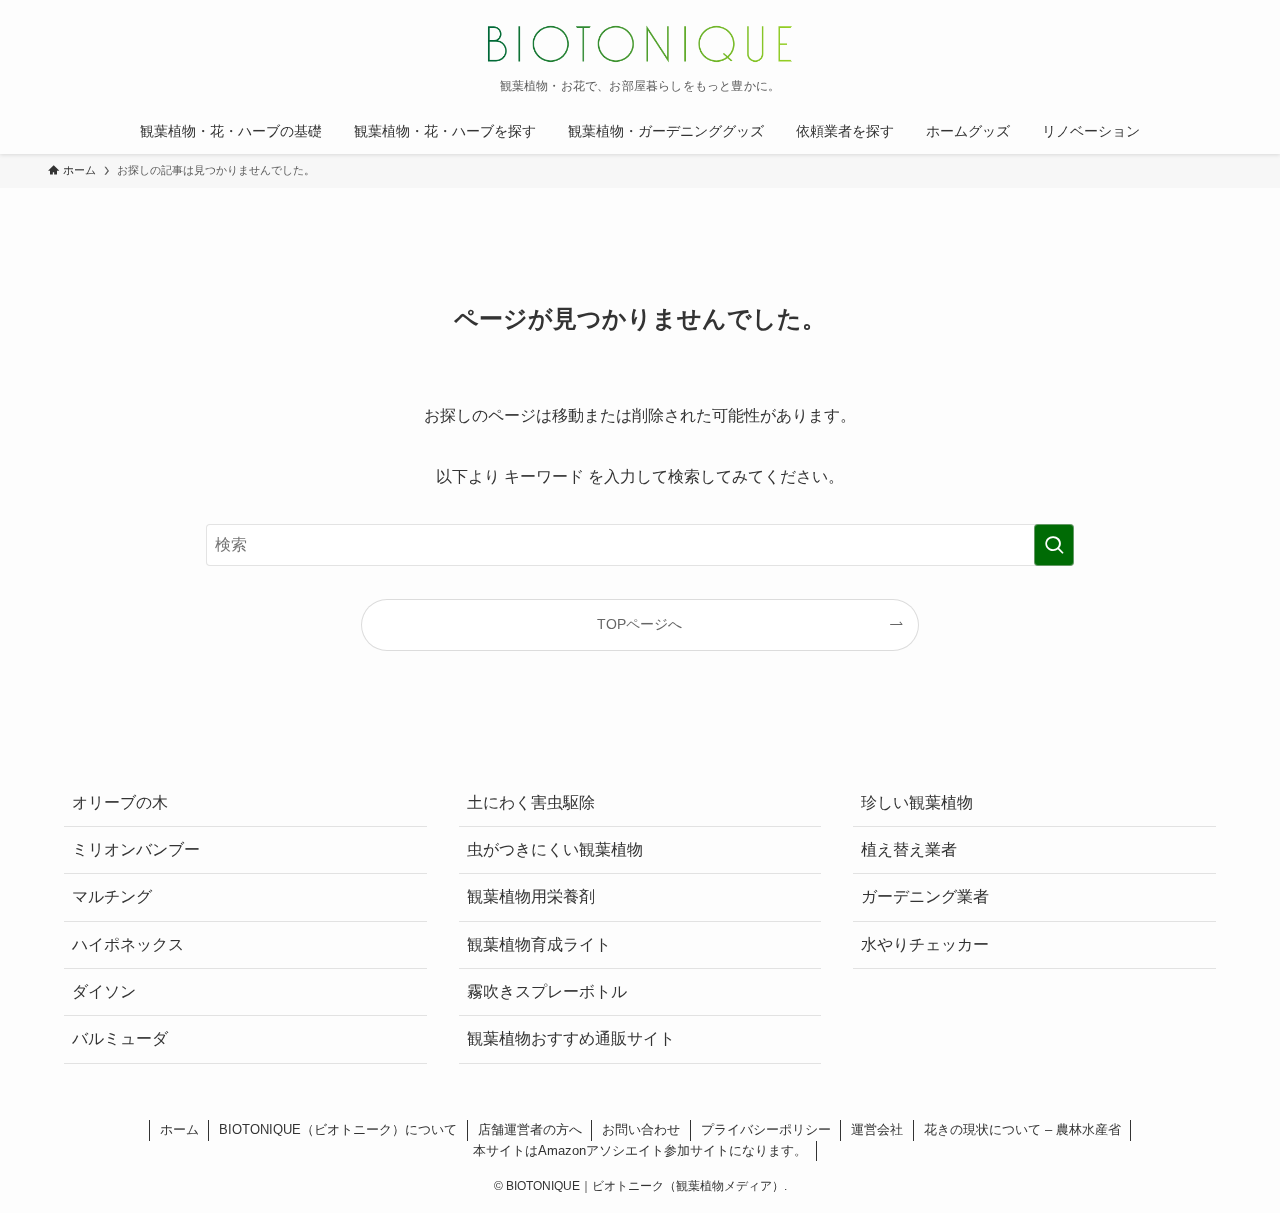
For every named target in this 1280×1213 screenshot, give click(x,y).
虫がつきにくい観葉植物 (555, 849)
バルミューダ (120, 1038)
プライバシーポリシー (766, 1129)
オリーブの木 (120, 802)
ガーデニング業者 (925, 896)
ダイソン (104, 991)
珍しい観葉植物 (917, 802)
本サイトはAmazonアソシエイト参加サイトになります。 (640, 1150)
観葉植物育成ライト (539, 944)
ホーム (179, 1129)
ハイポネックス (128, 944)
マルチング (112, 896)
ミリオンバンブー (136, 849)
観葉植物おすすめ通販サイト (571, 1038)
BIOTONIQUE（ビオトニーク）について (338, 1129)
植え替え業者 (909, 849)
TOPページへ (639, 624)
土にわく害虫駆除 (531, 802)
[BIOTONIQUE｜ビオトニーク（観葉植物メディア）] (640, 44)
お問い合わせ (641, 1129)
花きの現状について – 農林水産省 (1022, 1129)
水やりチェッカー (925, 944)
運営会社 (877, 1129)
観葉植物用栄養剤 (531, 896)
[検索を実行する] (1054, 545)
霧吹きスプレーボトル (547, 991)
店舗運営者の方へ (530, 1129)
